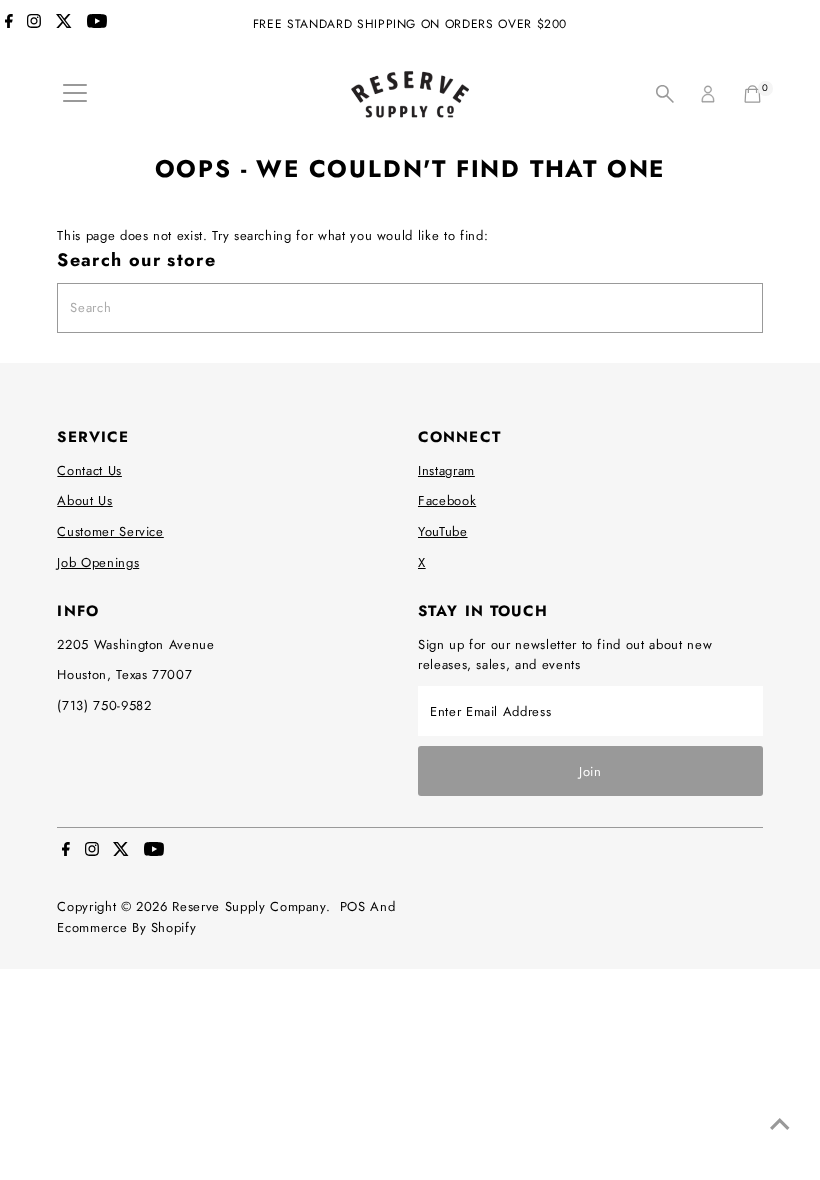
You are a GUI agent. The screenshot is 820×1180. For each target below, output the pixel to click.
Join (590, 771)
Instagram (446, 470)
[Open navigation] (75, 94)
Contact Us (89, 470)
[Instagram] (34, 24)
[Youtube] (97, 24)
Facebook (447, 500)
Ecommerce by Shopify (126, 927)
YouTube (443, 531)
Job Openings (98, 562)
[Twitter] (64, 24)
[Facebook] (9, 24)
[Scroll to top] (780, 1125)
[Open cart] (752, 94)
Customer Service (110, 531)
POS (353, 906)
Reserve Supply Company (248, 906)
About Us (84, 500)
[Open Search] (665, 94)
